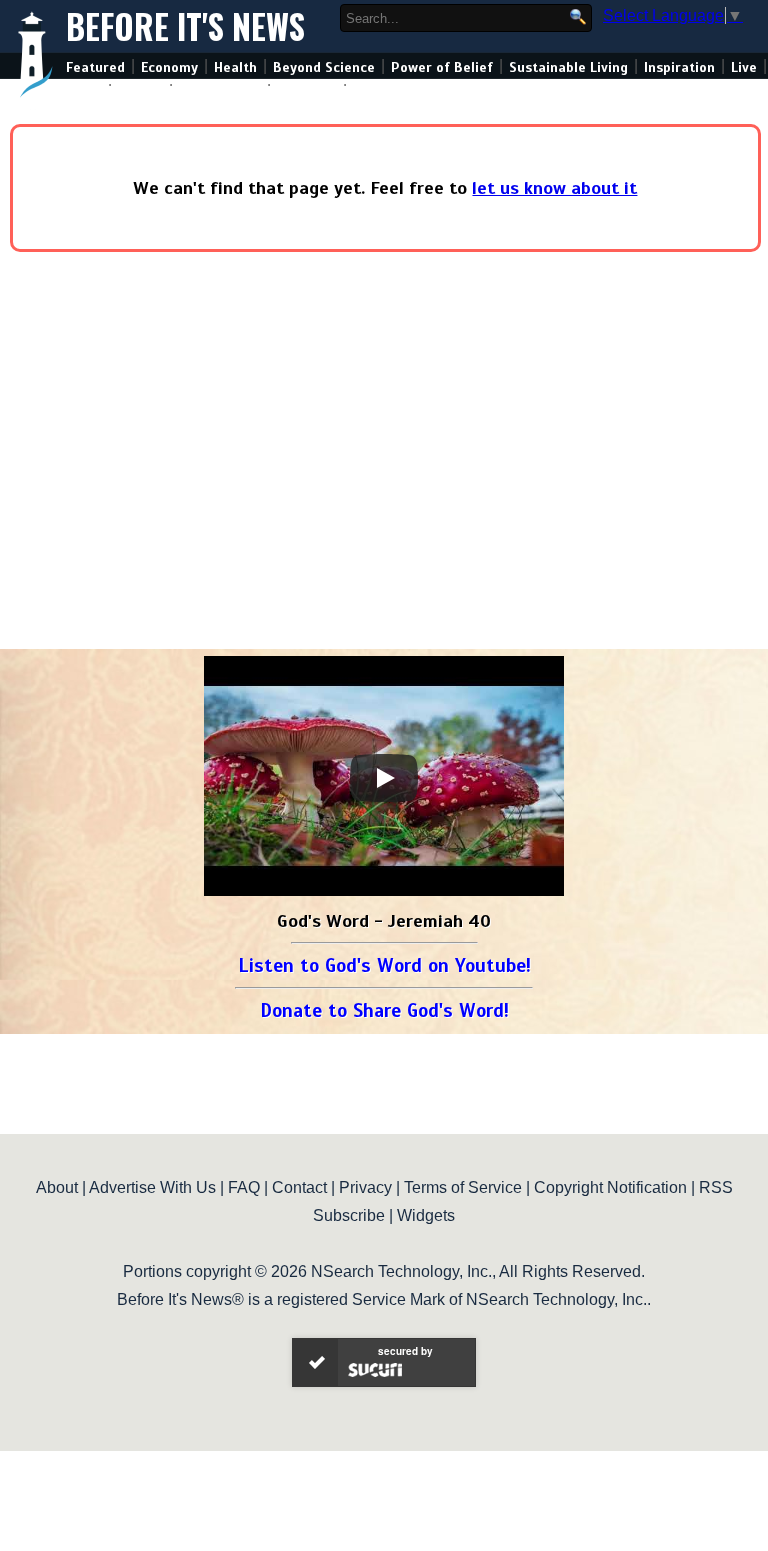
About (57, 1187)
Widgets (426, 1215)
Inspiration (679, 67)
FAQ (244, 1187)
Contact (299, 1187)
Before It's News (185, 26)
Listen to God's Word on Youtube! (384, 965)
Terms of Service (463, 1187)
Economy (169, 67)
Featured (95, 67)
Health (235, 67)
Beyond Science (324, 67)
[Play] (384, 778)
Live (744, 67)
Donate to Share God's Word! (384, 1010)
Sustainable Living (568, 67)
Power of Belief (442, 67)
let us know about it (554, 188)
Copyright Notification (610, 1187)
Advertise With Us (152, 1187)
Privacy (365, 1187)
